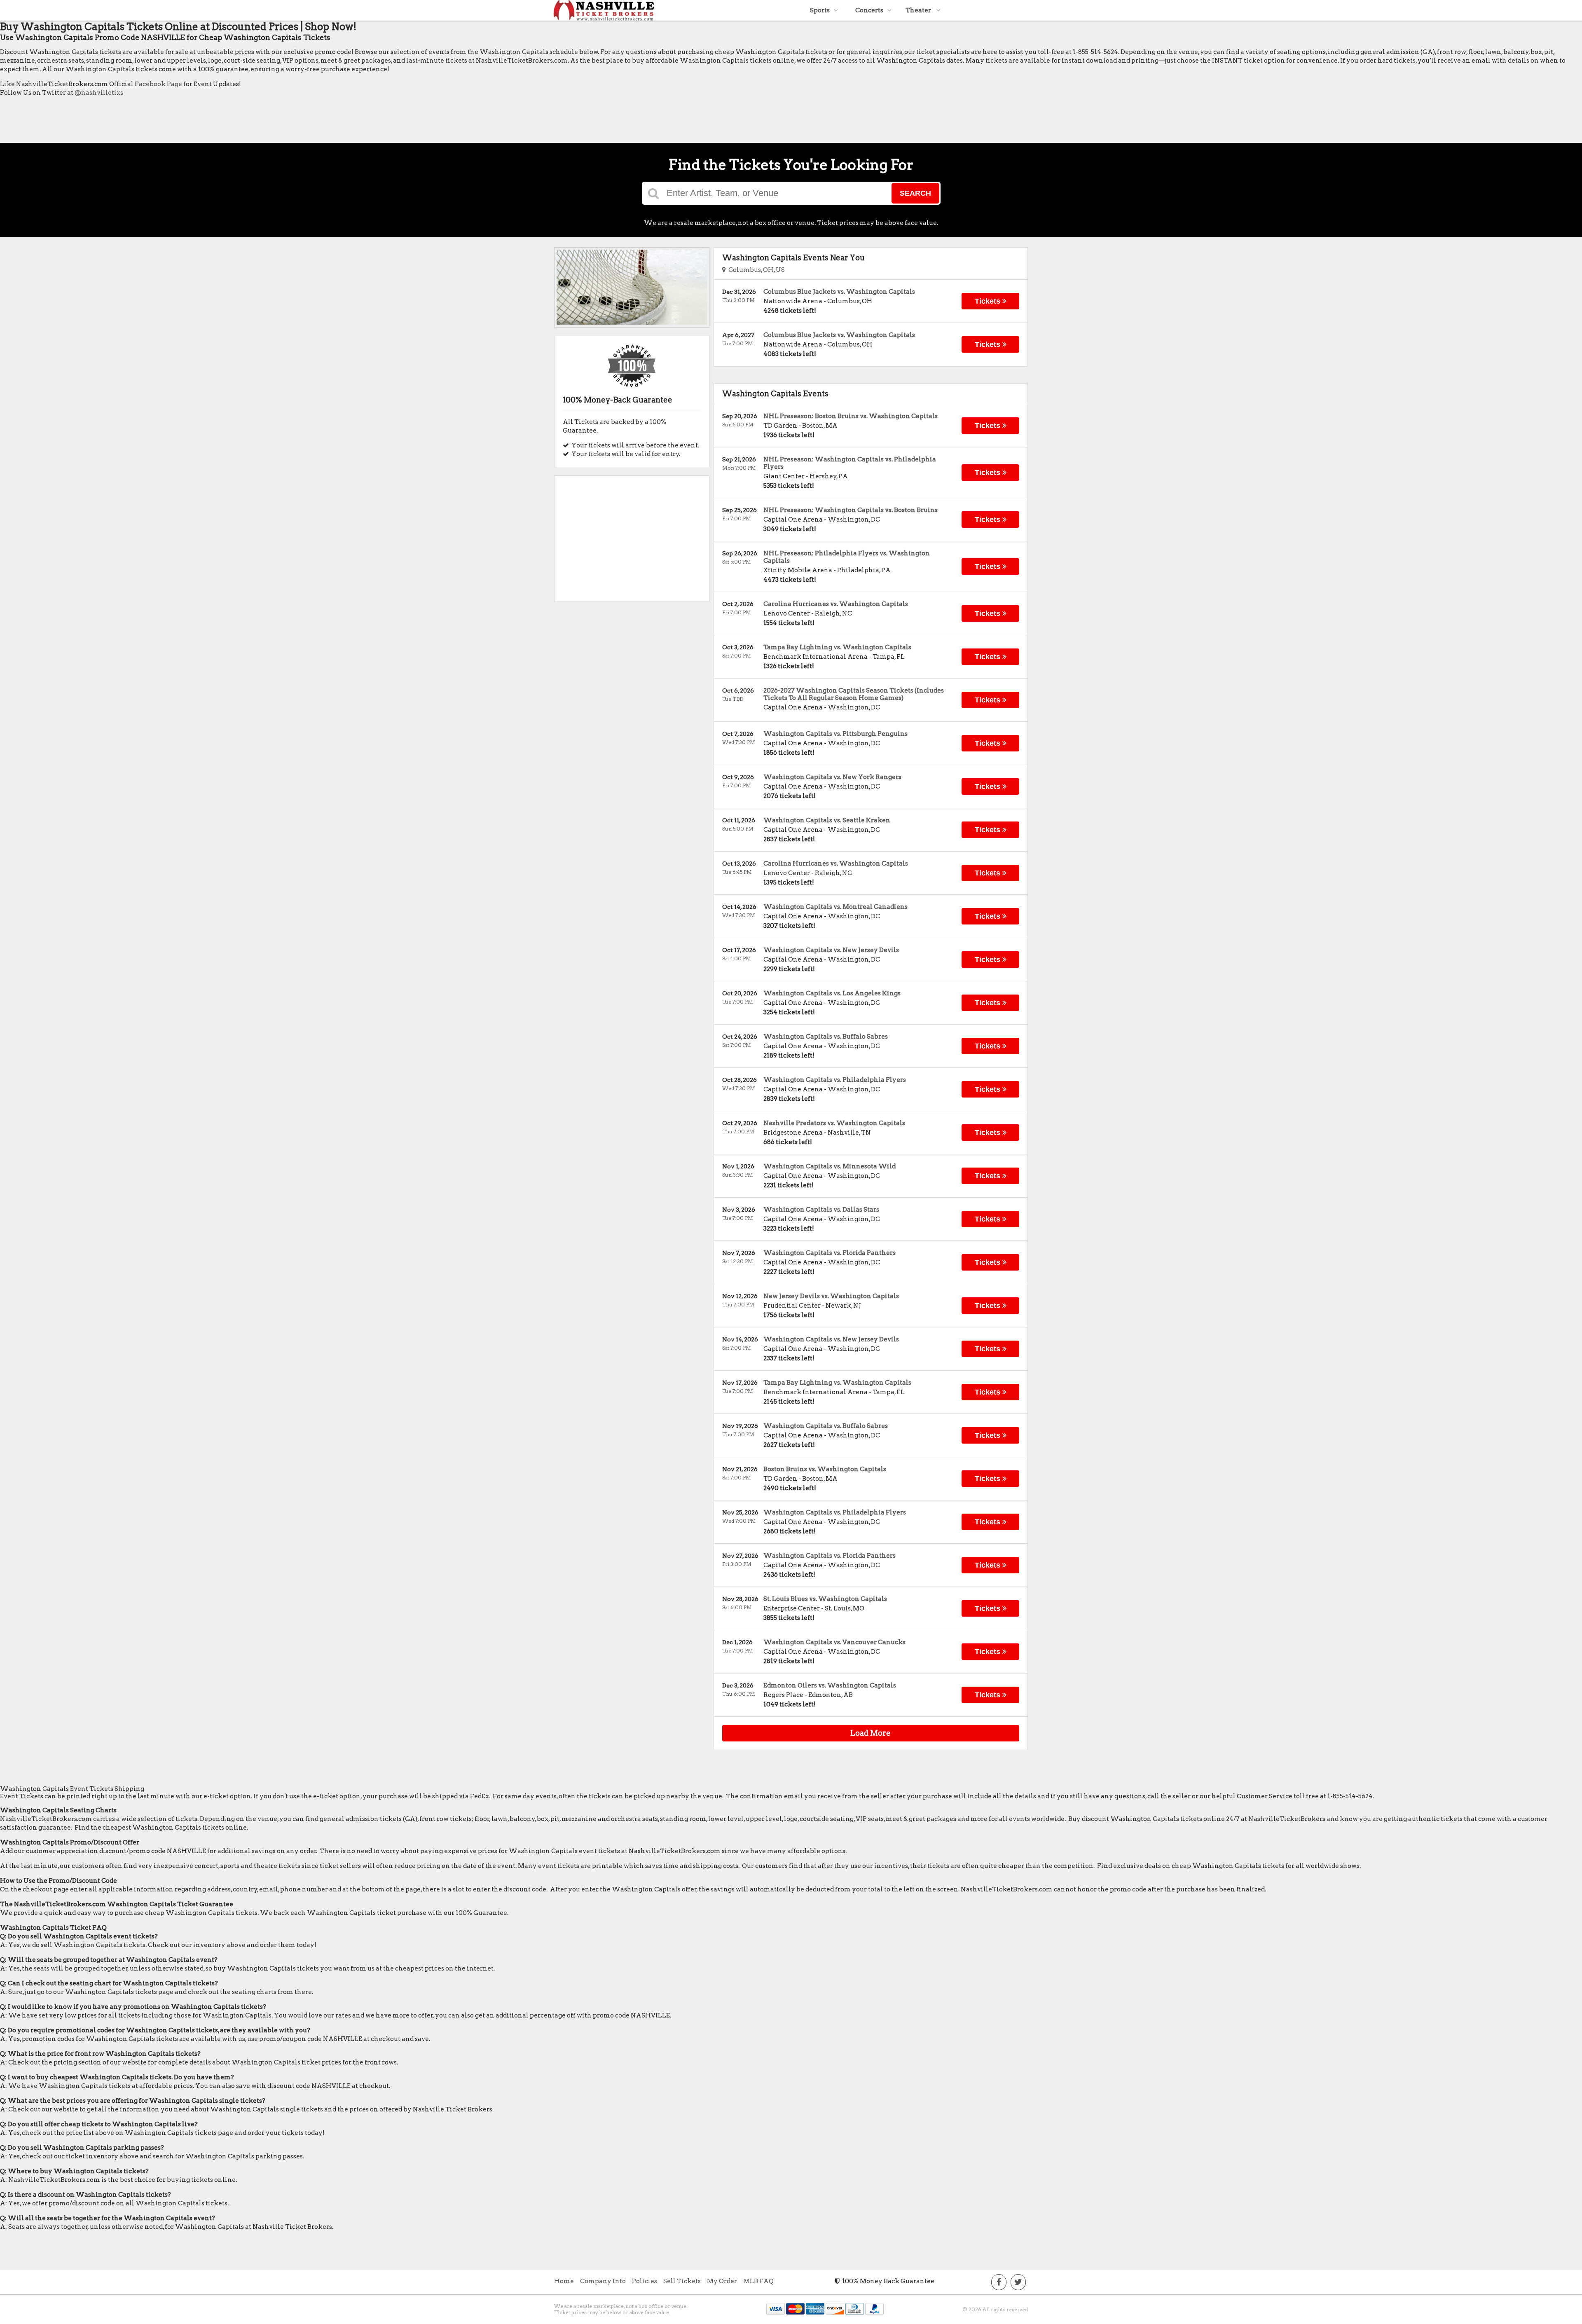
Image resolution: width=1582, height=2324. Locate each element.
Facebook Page (158, 84)
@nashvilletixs (99, 93)
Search (915, 193)
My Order (722, 2281)
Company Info (603, 2281)
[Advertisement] (150, 122)
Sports (820, 10)
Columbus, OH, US (755, 270)
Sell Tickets (682, 2281)
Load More (871, 1733)
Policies (645, 2281)
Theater (919, 10)
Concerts (869, 10)
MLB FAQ (758, 2281)
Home (564, 2281)
